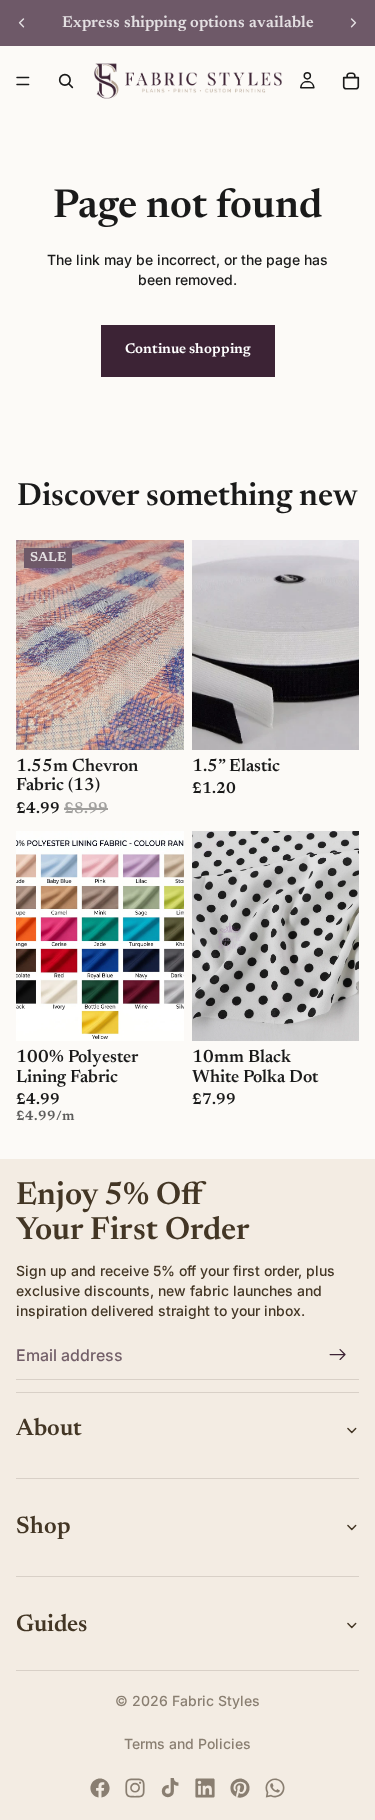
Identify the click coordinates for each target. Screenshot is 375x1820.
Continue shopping (188, 350)
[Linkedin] (205, 1788)
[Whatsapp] (275, 1788)
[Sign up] (338, 1355)
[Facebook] (100, 1788)
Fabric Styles (216, 1700)
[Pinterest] (240, 1788)
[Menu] (23, 81)
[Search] (66, 81)
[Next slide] (353, 23)
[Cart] (351, 81)
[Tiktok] (170, 1788)
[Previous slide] (22, 23)
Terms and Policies (187, 1743)
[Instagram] (135, 1788)
